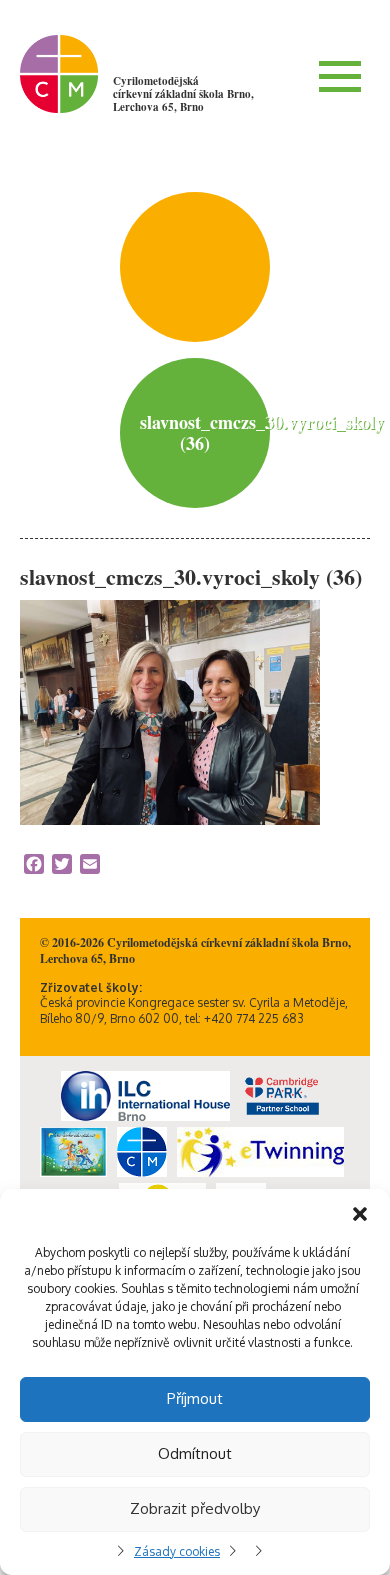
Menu (340, 76)
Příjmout (195, 1398)
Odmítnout (195, 1453)
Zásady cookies (177, 1551)
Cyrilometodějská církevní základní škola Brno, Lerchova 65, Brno (183, 94)
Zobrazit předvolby (195, 1508)
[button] (360, 1214)
